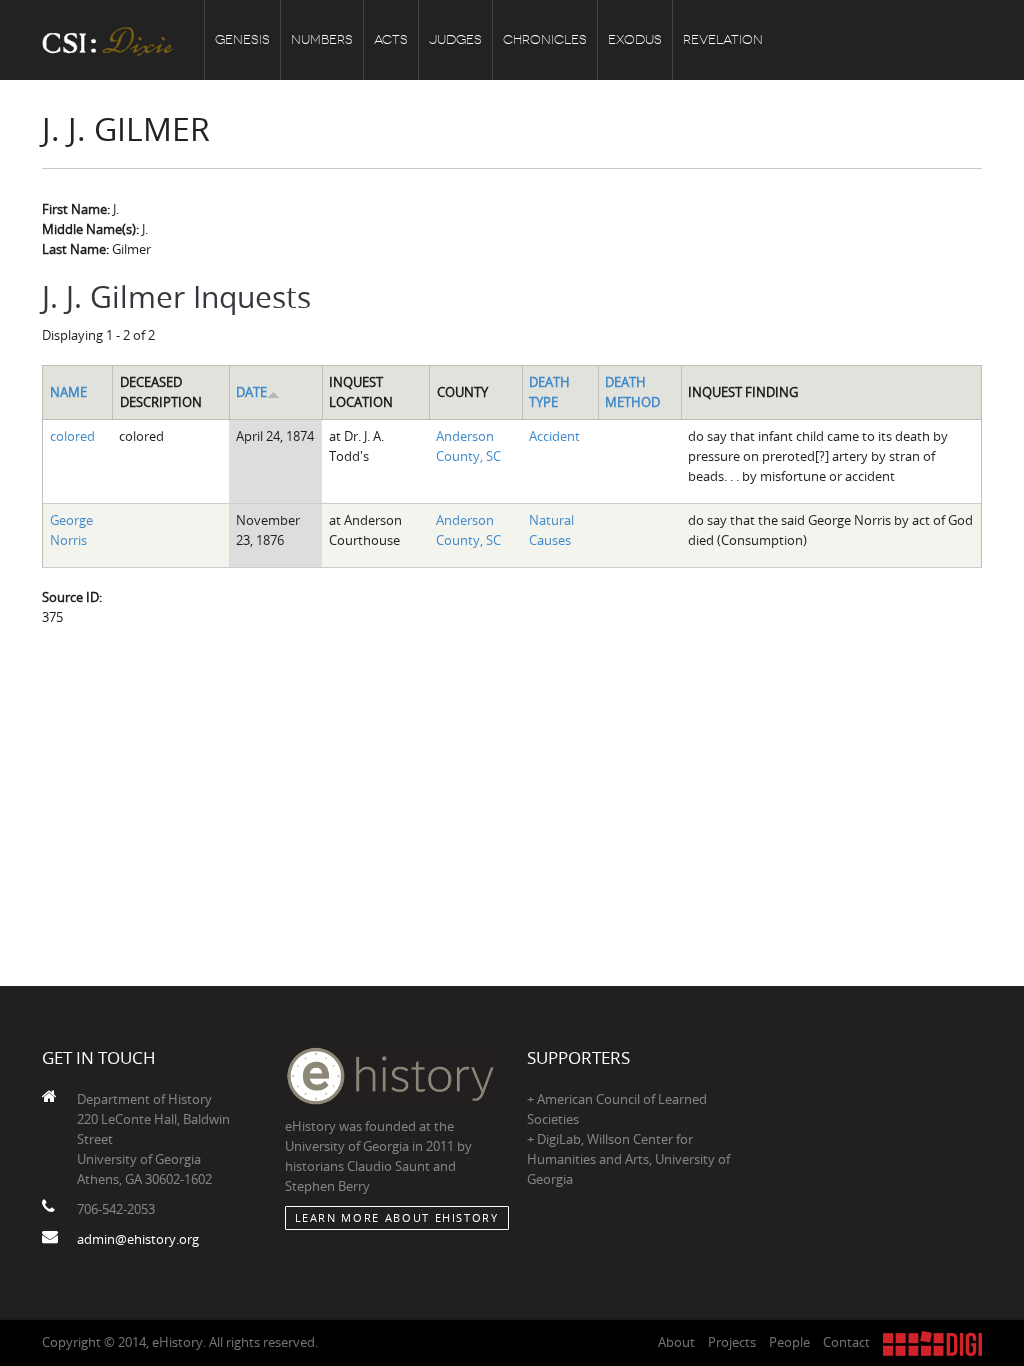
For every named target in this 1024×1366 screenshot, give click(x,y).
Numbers (322, 39)
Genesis (242, 39)
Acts (391, 39)
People (789, 1342)
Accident (554, 436)
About (676, 1342)
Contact (846, 1342)
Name (68, 392)
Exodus (635, 39)
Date (251, 392)
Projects (732, 1342)
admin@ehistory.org (138, 1239)
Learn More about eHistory (397, 1217)
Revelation (723, 39)
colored (72, 436)
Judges (455, 39)
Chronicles (545, 39)
